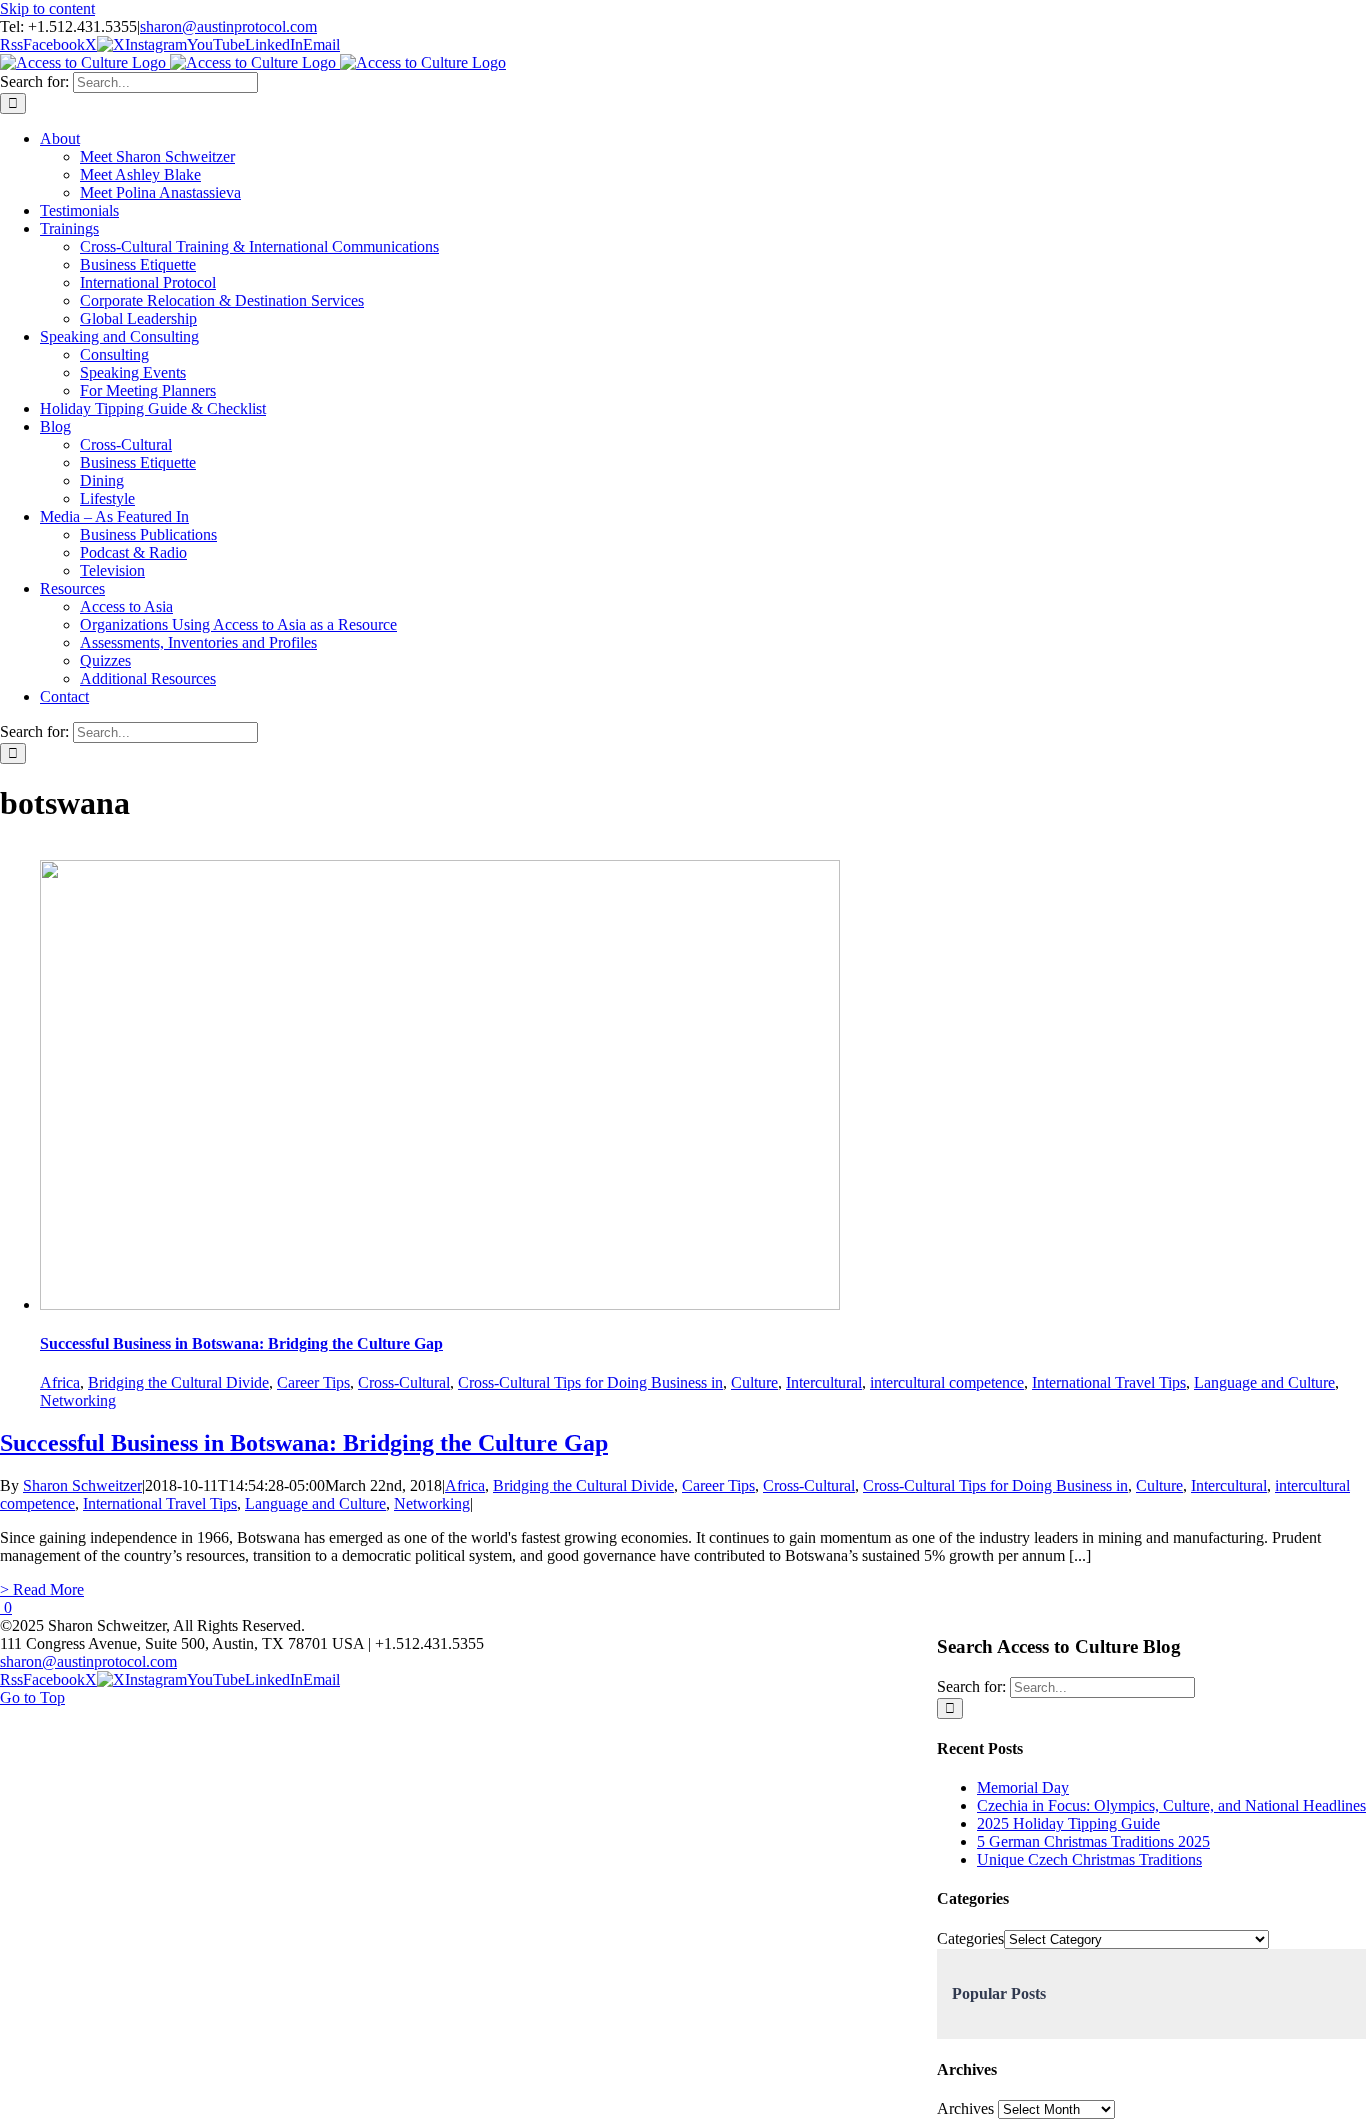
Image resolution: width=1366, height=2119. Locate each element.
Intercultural (824, 1382)
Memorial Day (1023, 1787)
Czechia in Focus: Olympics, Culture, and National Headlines (1171, 1805)
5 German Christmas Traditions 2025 (1093, 1841)
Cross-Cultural (404, 1382)
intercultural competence (947, 1382)
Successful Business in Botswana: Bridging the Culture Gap (241, 1343)
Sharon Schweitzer (82, 1485)
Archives (965, 2108)
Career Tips (313, 1382)
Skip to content (47, 8)
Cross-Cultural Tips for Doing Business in (590, 1382)
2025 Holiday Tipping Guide (1068, 1823)
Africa (60, 1382)
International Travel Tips (1109, 1382)
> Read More (42, 1589)
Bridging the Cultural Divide (178, 1382)
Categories (970, 1938)
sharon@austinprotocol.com (228, 26)
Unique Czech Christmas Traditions (1089, 1859)
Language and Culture (1264, 1382)
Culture (754, 1382)
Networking (78, 1400)
